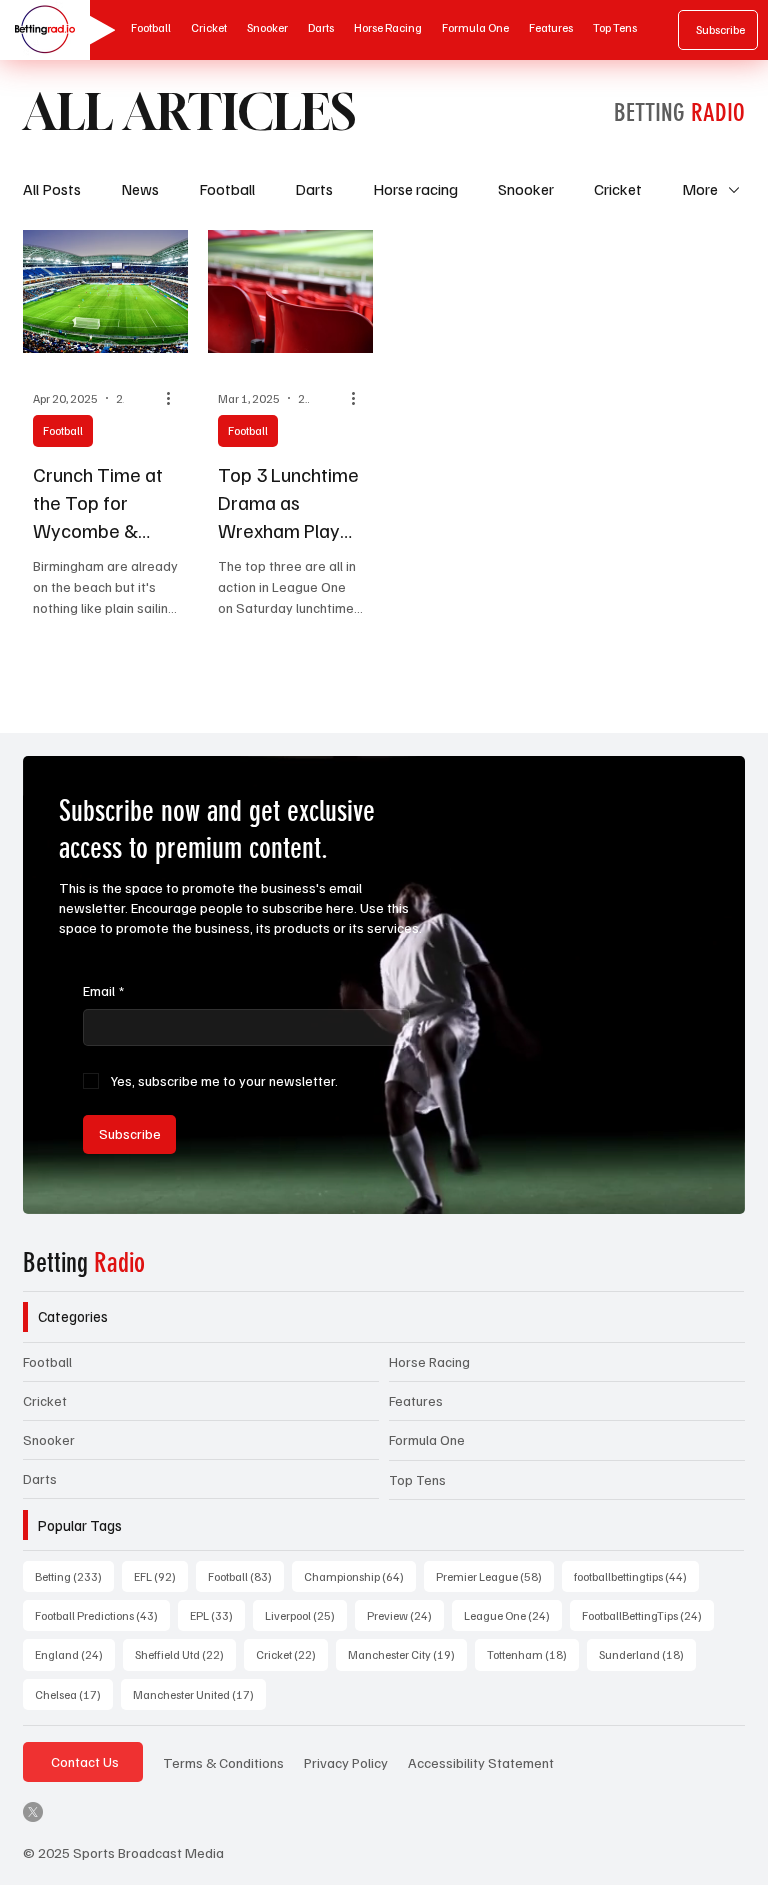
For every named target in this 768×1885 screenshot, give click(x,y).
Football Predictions (102, 1615)
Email (103, 990)
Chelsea (74, 1694)
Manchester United (199, 1694)
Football (227, 189)
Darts (314, 189)
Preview (405, 1615)
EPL (217, 1615)
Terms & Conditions (223, 1762)
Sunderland (647, 1654)
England (75, 1654)
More (700, 189)
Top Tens (417, 1479)
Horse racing (415, 189)
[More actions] (175, 398)
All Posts (52, 189)
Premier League (495, 1576)
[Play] (96, 30)
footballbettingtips (636, 1576)
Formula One (427, 1439)
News (140, 189)
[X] (33, 1812)
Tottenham (533, 1654)
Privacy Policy (346, 1762)
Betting (84, 1263)
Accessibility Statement (481, 1762)
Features (416, 1400)
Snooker (526, 189)
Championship (360, 1576)
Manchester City (407, 1654)
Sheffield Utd (185, 1654)
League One (513, 1615)
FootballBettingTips (648, 1615)
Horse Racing (429, 1361)
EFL (161, 1576)
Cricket (618, 189)
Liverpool (306, 1615)
